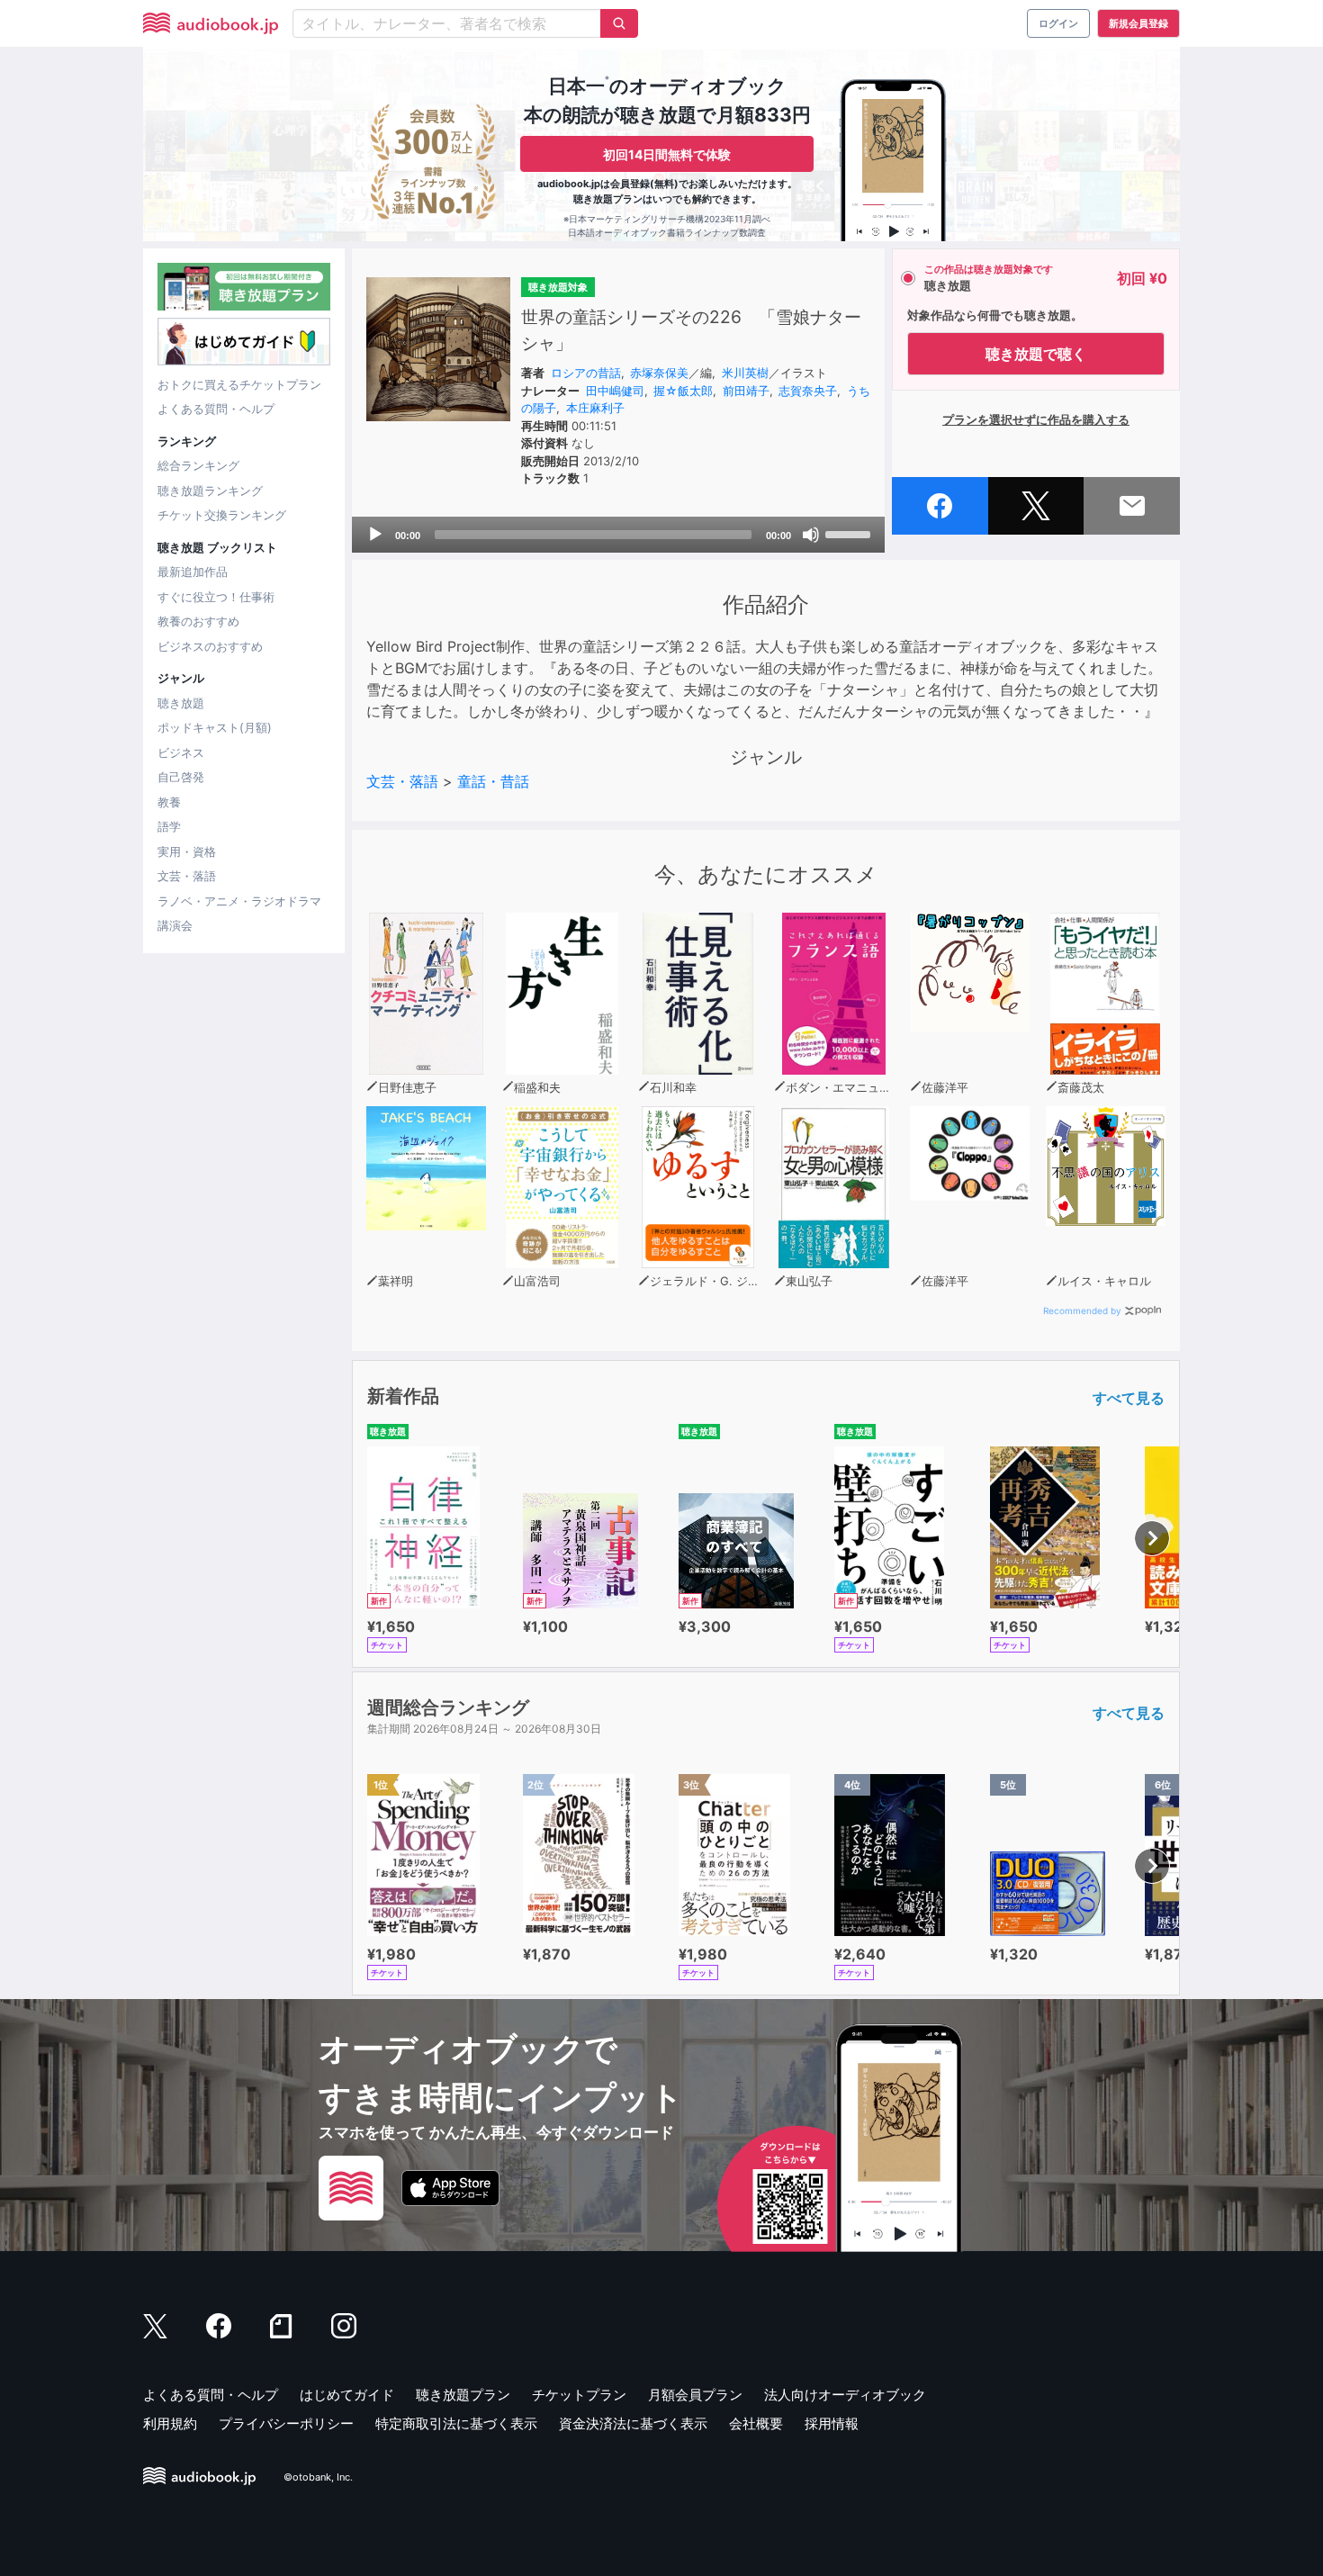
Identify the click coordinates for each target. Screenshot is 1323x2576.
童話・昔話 (493, 781)
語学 (169, 826)
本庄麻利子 (595, 408)
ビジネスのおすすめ (210, 646)
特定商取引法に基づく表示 (456, 2423)
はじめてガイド (347, 2395)
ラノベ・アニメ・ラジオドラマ (239, 901)
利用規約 (170, 2423)
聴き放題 (181, 703)
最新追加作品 (193, 572)
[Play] (375, 535)
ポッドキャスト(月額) (215, 727)
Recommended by (1082, 1311)
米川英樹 (745, 373)
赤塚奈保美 (659, 373)
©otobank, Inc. (318, 2477)
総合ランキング (198, 465)
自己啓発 (181, 777)
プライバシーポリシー (286, 2423)
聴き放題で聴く (1036, 354)
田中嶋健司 (615, 391)
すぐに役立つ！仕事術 (216, 597)
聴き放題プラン (463, 2395)
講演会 (175, 925)
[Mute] (811, 535)
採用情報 (832, 2423)
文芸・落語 (187, 876)
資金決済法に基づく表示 (633, 2423)
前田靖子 (746, 391)
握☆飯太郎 (683, 391)
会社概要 (756, 2423)
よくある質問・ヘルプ (216, 409)
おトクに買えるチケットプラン (239, 384)
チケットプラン (579, 2395)
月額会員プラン (695, 2395)
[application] (618, 535)
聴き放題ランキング (210, 491)
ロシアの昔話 (586, 373)
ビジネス (181, 752)
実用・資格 (187, 851)
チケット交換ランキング (222, 515)
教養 (169, 802)
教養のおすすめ (198, 621)
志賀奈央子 (808, 391)
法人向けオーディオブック (845, 2395)
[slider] (850, 533)
